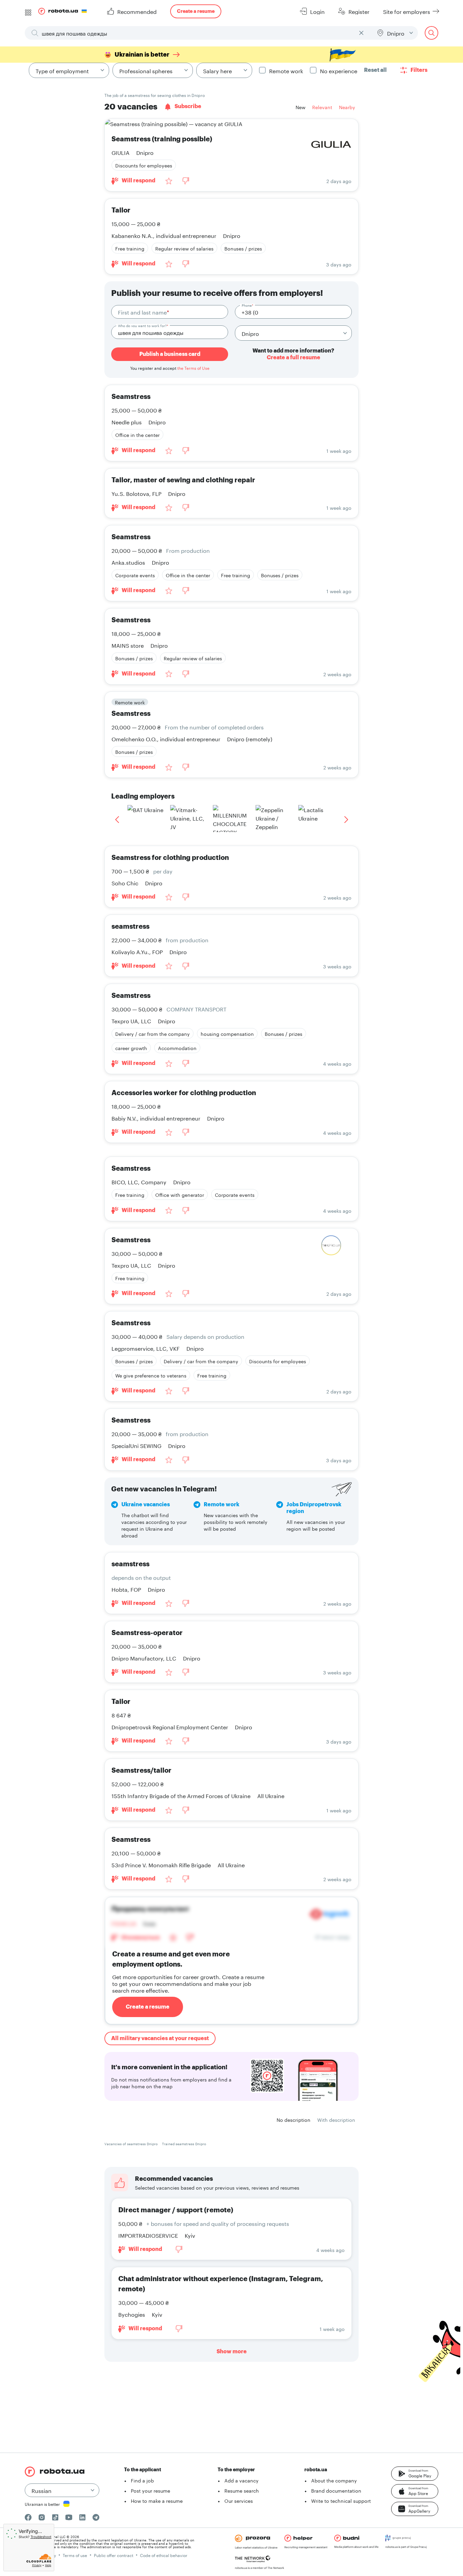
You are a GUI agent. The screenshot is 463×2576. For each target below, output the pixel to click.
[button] (415, 2474)
